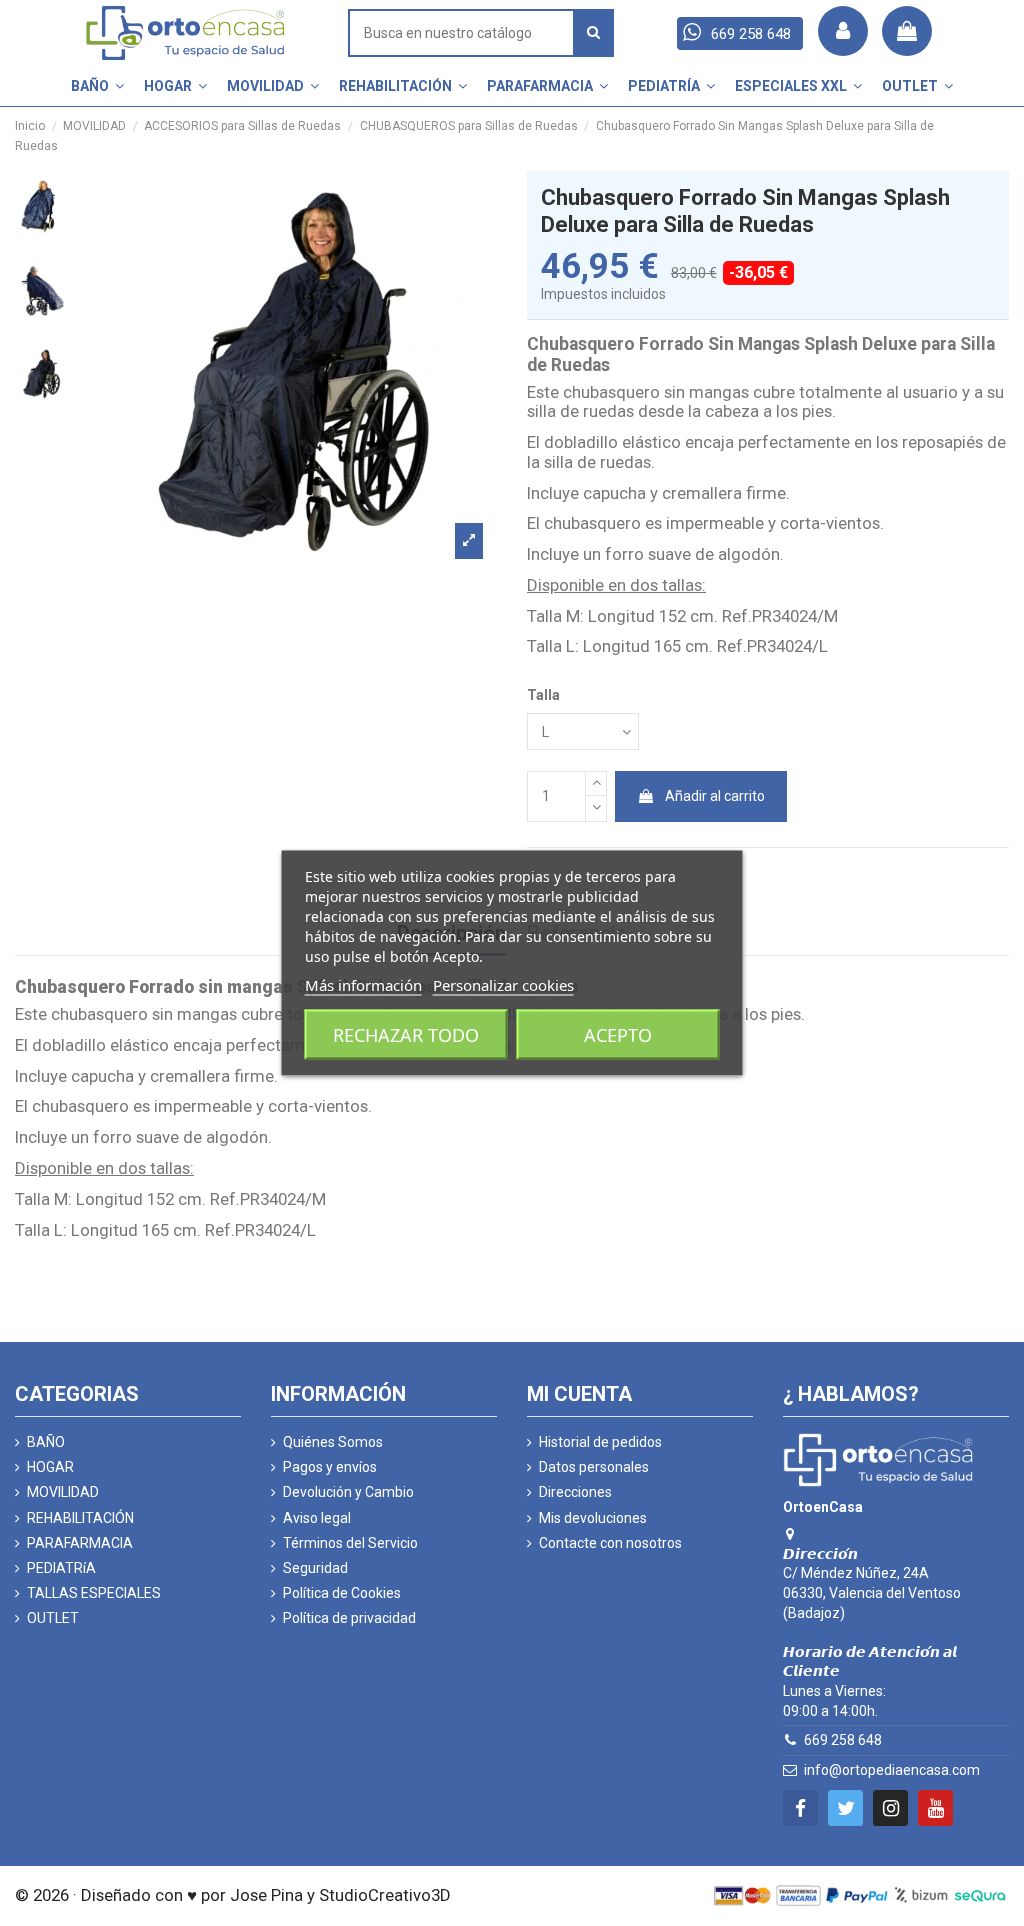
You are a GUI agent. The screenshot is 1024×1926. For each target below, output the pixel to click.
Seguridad (315, 1568)
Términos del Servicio (350, 1543)
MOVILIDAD (63, 1492)
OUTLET (53, 1618)
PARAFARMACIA (80, 1543)
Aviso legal (317, 1518)
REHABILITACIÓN (80, 1518)
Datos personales (594, 1467)
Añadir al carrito (715, 796)
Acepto (618, 1035)
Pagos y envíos (330, 1467)
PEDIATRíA (61, 1568)
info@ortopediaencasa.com (892, 1770)
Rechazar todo (406, 1035)
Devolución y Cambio (348, 1492)
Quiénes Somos (333, 1442)
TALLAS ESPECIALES (94, 1593)
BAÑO (46, 1442)
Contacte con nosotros (610, 1543)
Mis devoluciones (593, 1518)
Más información (363, 985)
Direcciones (575, 1492)
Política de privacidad (349, 1618)
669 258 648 (843, 1740)
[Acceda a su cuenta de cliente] (843, 31)
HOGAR (50, 1467)
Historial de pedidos (600, 1442)
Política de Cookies (342, 1593)
